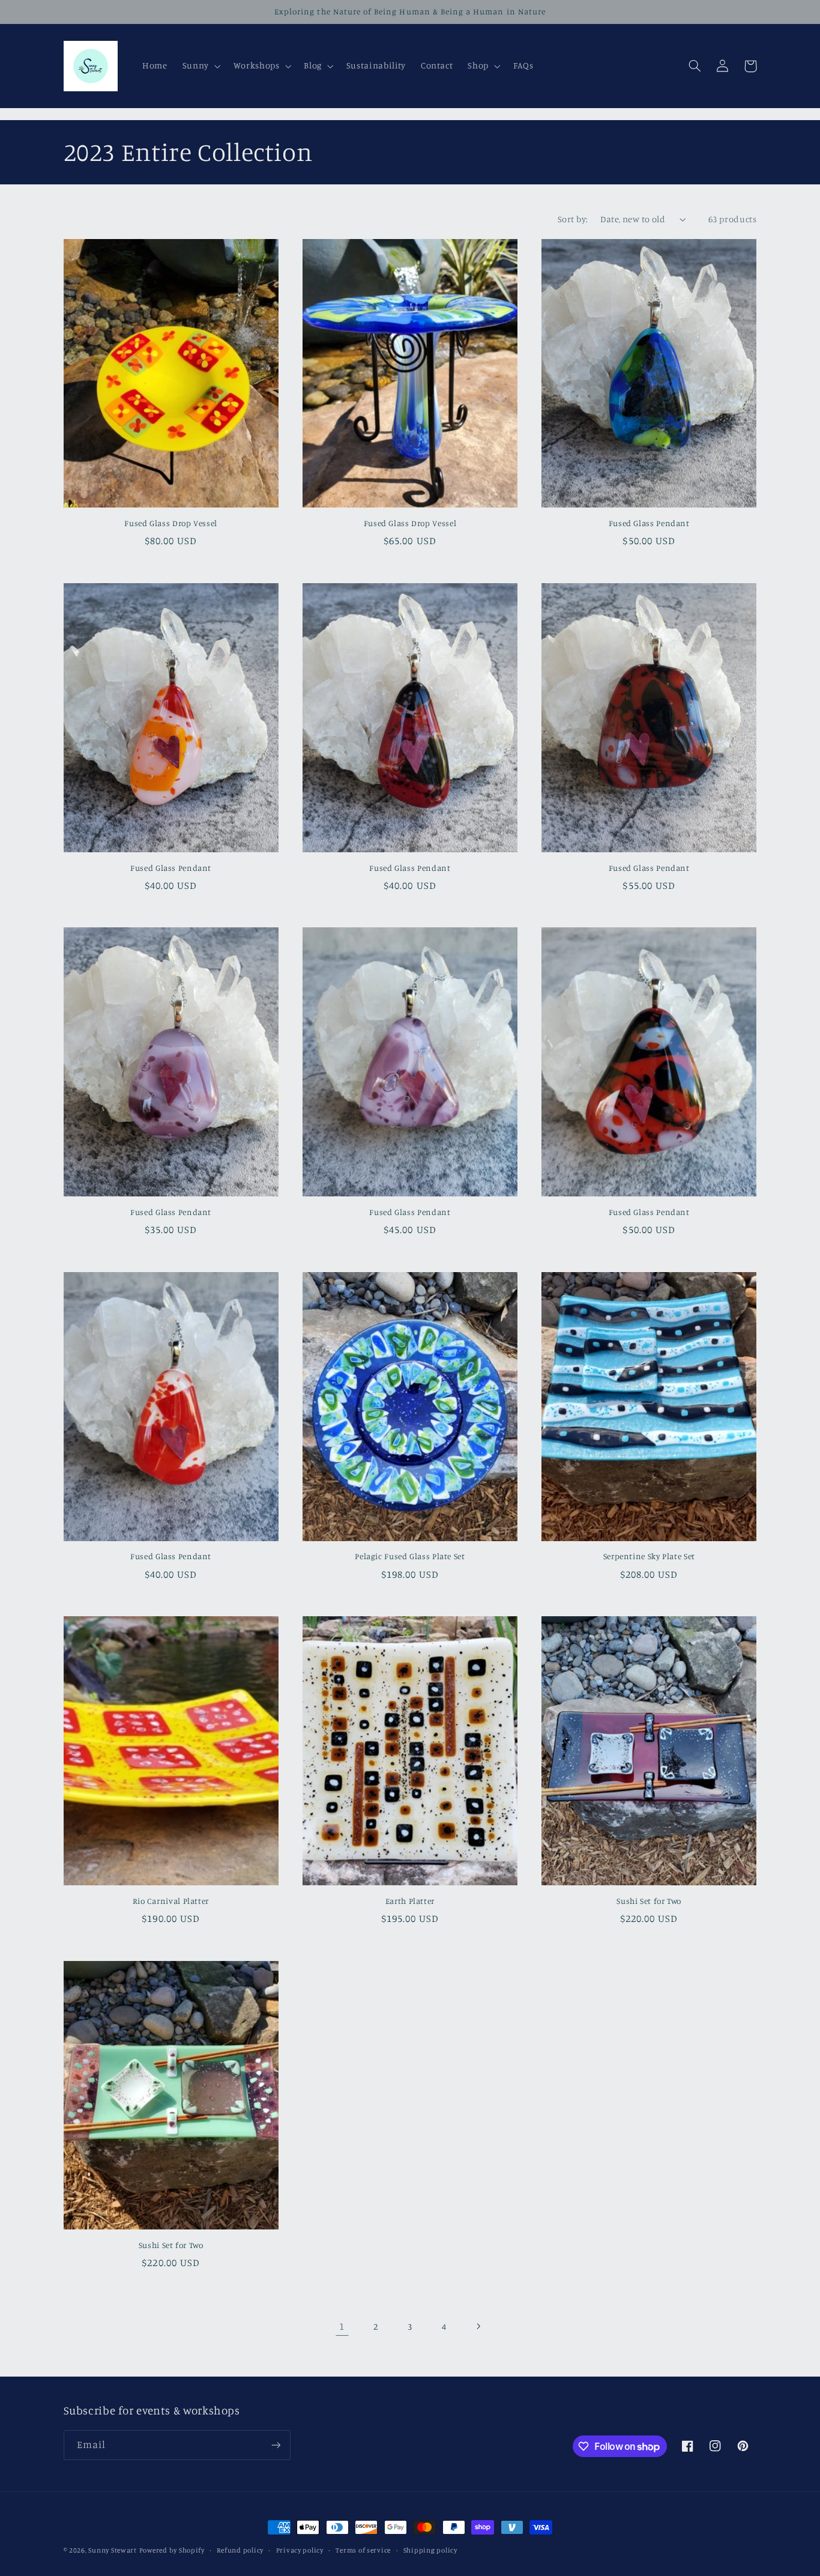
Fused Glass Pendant (649, 523)
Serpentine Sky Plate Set (649, 1556)
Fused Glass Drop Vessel (171, 523)
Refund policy (240, 2550)
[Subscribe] (276, 2445)
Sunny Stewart (113, 2550)
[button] (200, 66)
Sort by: (573, 219)
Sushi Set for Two (649, 1901)
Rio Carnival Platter (171, 1901)
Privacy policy (300, 2550)
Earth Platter (410, 1901)
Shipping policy (430, 2550)
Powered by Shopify (172, 2550)
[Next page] (478, 2327)
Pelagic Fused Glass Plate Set (410, 1556)
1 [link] (342, 2326)
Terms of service (363, 2550)
